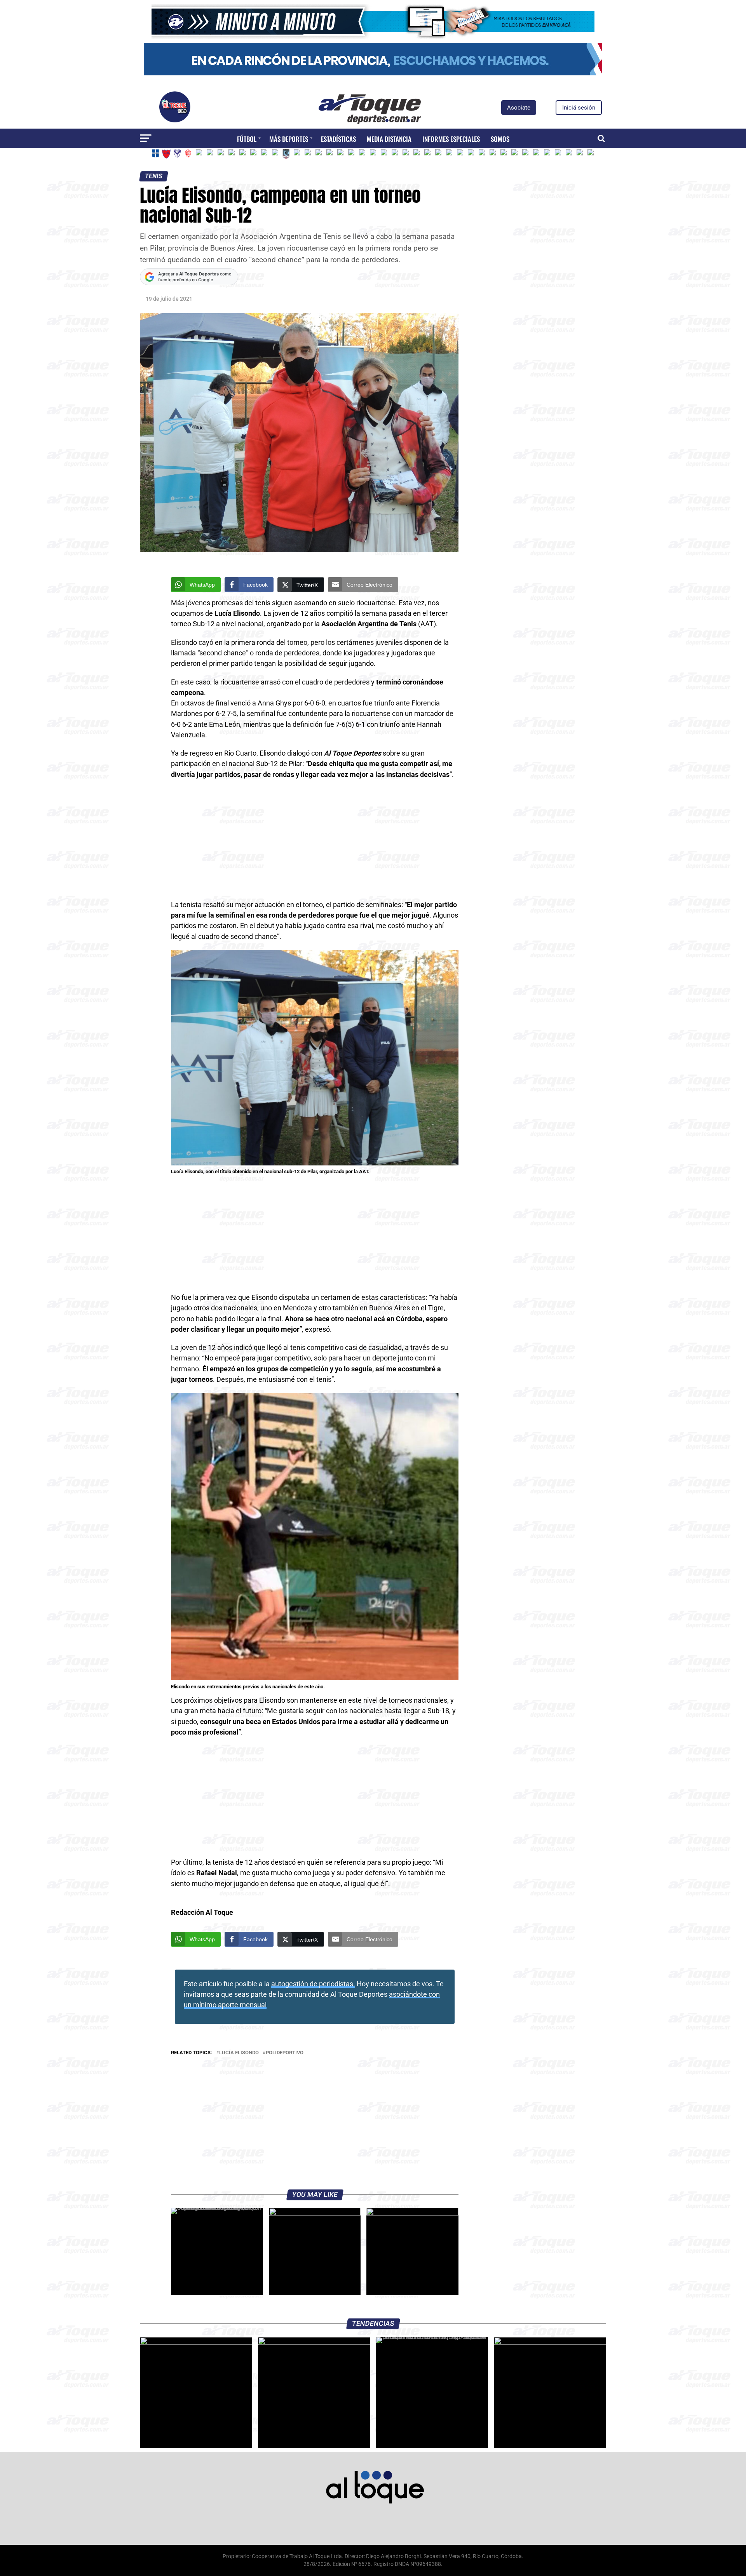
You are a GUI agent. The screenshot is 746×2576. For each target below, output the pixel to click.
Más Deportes (289, 139)
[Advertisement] (315, 842)
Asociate (519, 108)
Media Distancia (389, 139)
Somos (500, 139)
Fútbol (247, 139)
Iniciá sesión (579, 108)
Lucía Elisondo (239, 2053)
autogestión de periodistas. (313, 1984)
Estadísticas (338, 139)
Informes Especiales (451, 139)
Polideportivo (285, 2053)
